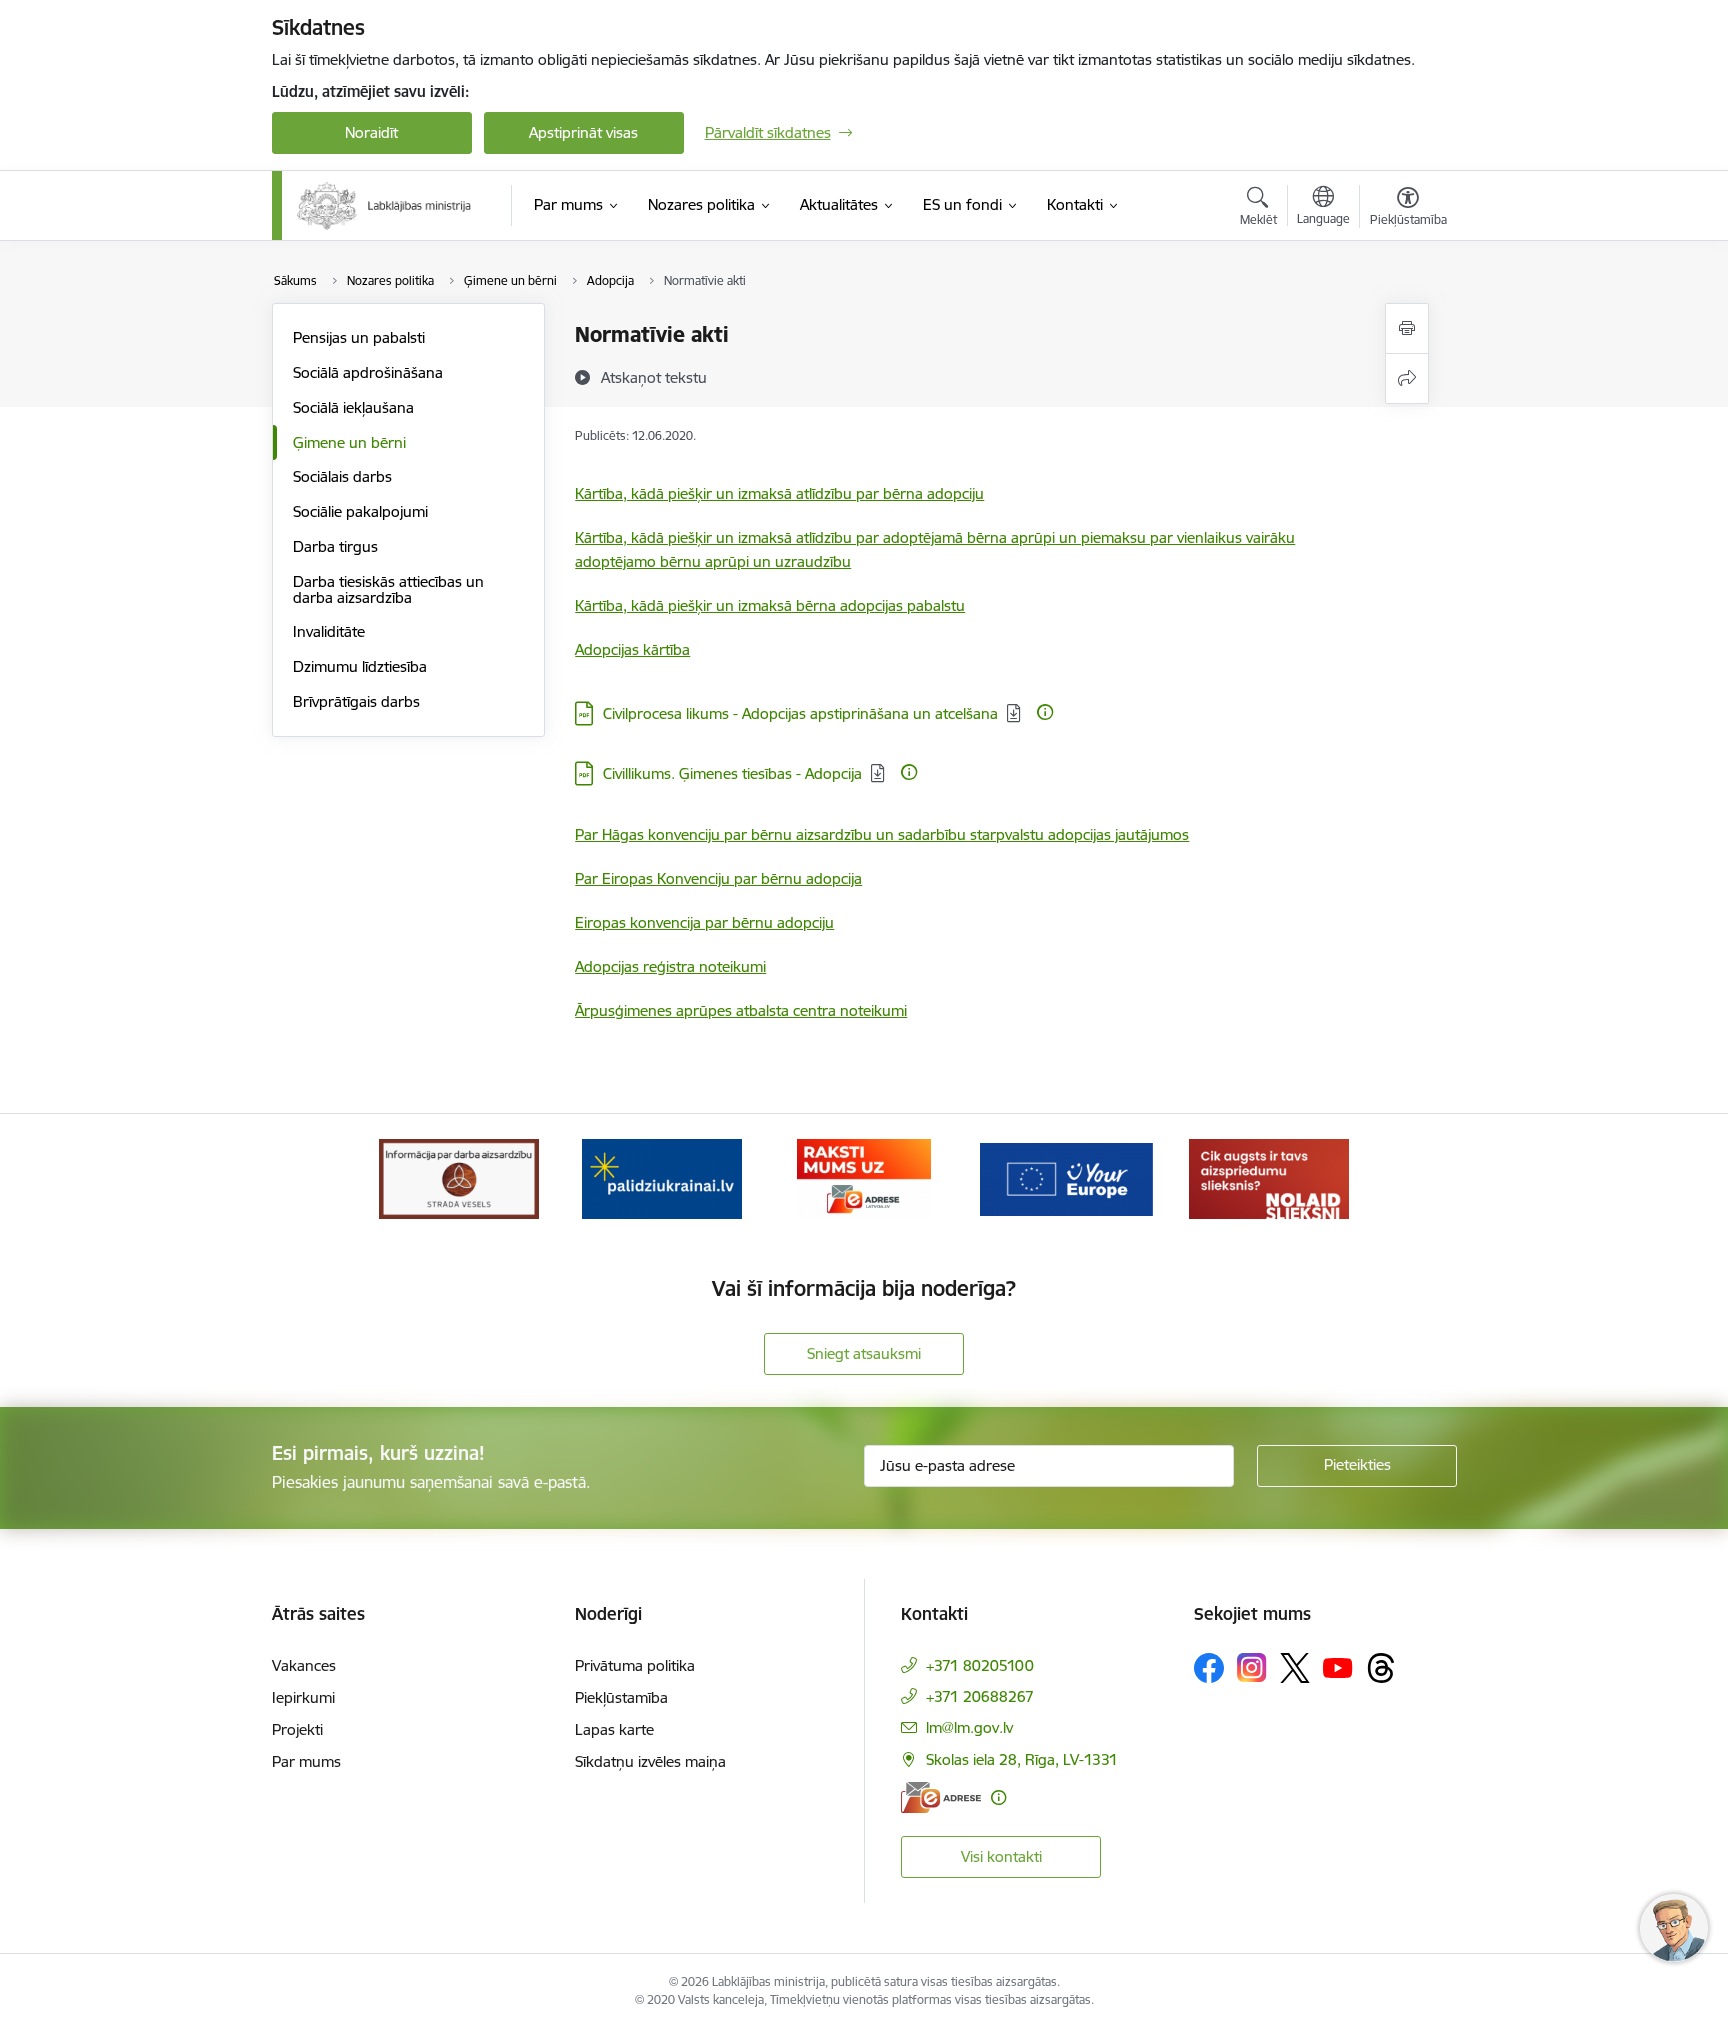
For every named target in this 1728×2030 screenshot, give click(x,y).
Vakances (304, 1665)
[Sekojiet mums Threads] (1381, 1668)
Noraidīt (371, 132)
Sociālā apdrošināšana (368, 372)
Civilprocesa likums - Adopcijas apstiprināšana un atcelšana (800, 713)
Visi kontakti (1001, 1856)
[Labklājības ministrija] (385, 206)
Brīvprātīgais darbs (356, 701)
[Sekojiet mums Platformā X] (1295, 1668)
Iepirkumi (303, 1697)
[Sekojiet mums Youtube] (1338, 1667)
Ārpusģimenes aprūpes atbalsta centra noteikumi (741, 1010)
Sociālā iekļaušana (353, 407)
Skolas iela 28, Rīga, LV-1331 (1022, 1759)
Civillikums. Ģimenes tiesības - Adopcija (732, 773)
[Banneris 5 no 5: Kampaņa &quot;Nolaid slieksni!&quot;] (1269, 1177)
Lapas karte (614, 1729)
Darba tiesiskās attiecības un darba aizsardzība (388, 589)
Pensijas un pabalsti (359, 337)
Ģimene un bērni (349, 442)
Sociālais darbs (342, 476)
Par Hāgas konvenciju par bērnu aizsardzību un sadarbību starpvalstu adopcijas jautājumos (882, 834)
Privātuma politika (635, 1665)
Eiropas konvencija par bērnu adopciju (704, 922)
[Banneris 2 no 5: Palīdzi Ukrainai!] (662, 1177)
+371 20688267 (980, 1696)
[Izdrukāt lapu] (1407, 328)
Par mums (306, 1761)
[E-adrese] (941, 1797)
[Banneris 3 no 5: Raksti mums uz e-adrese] (863, 1177)
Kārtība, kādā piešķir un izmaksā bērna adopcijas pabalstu (770, 605)
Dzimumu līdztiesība (360, 666)
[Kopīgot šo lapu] (1407, 378)
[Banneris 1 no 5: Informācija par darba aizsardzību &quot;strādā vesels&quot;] (459, 1177)
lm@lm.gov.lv (969, 1727)
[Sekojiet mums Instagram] (1252, 1667)
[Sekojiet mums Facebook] (1209, 1668)
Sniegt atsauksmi (864, 1353)
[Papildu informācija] (1045, 712)
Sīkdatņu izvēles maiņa (650, 1761)
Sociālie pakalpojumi (360, 511)
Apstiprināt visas (583, 132)
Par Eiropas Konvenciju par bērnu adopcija (718, 878)
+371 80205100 (980, 1665)
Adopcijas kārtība (632, 649)
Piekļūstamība (621, 1697)
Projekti (297, 1729)
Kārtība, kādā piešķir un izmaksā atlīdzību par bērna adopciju (779, 493)
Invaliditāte (329, 631)
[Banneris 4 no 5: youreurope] (1066, 1177)
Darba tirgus (335, 546)
